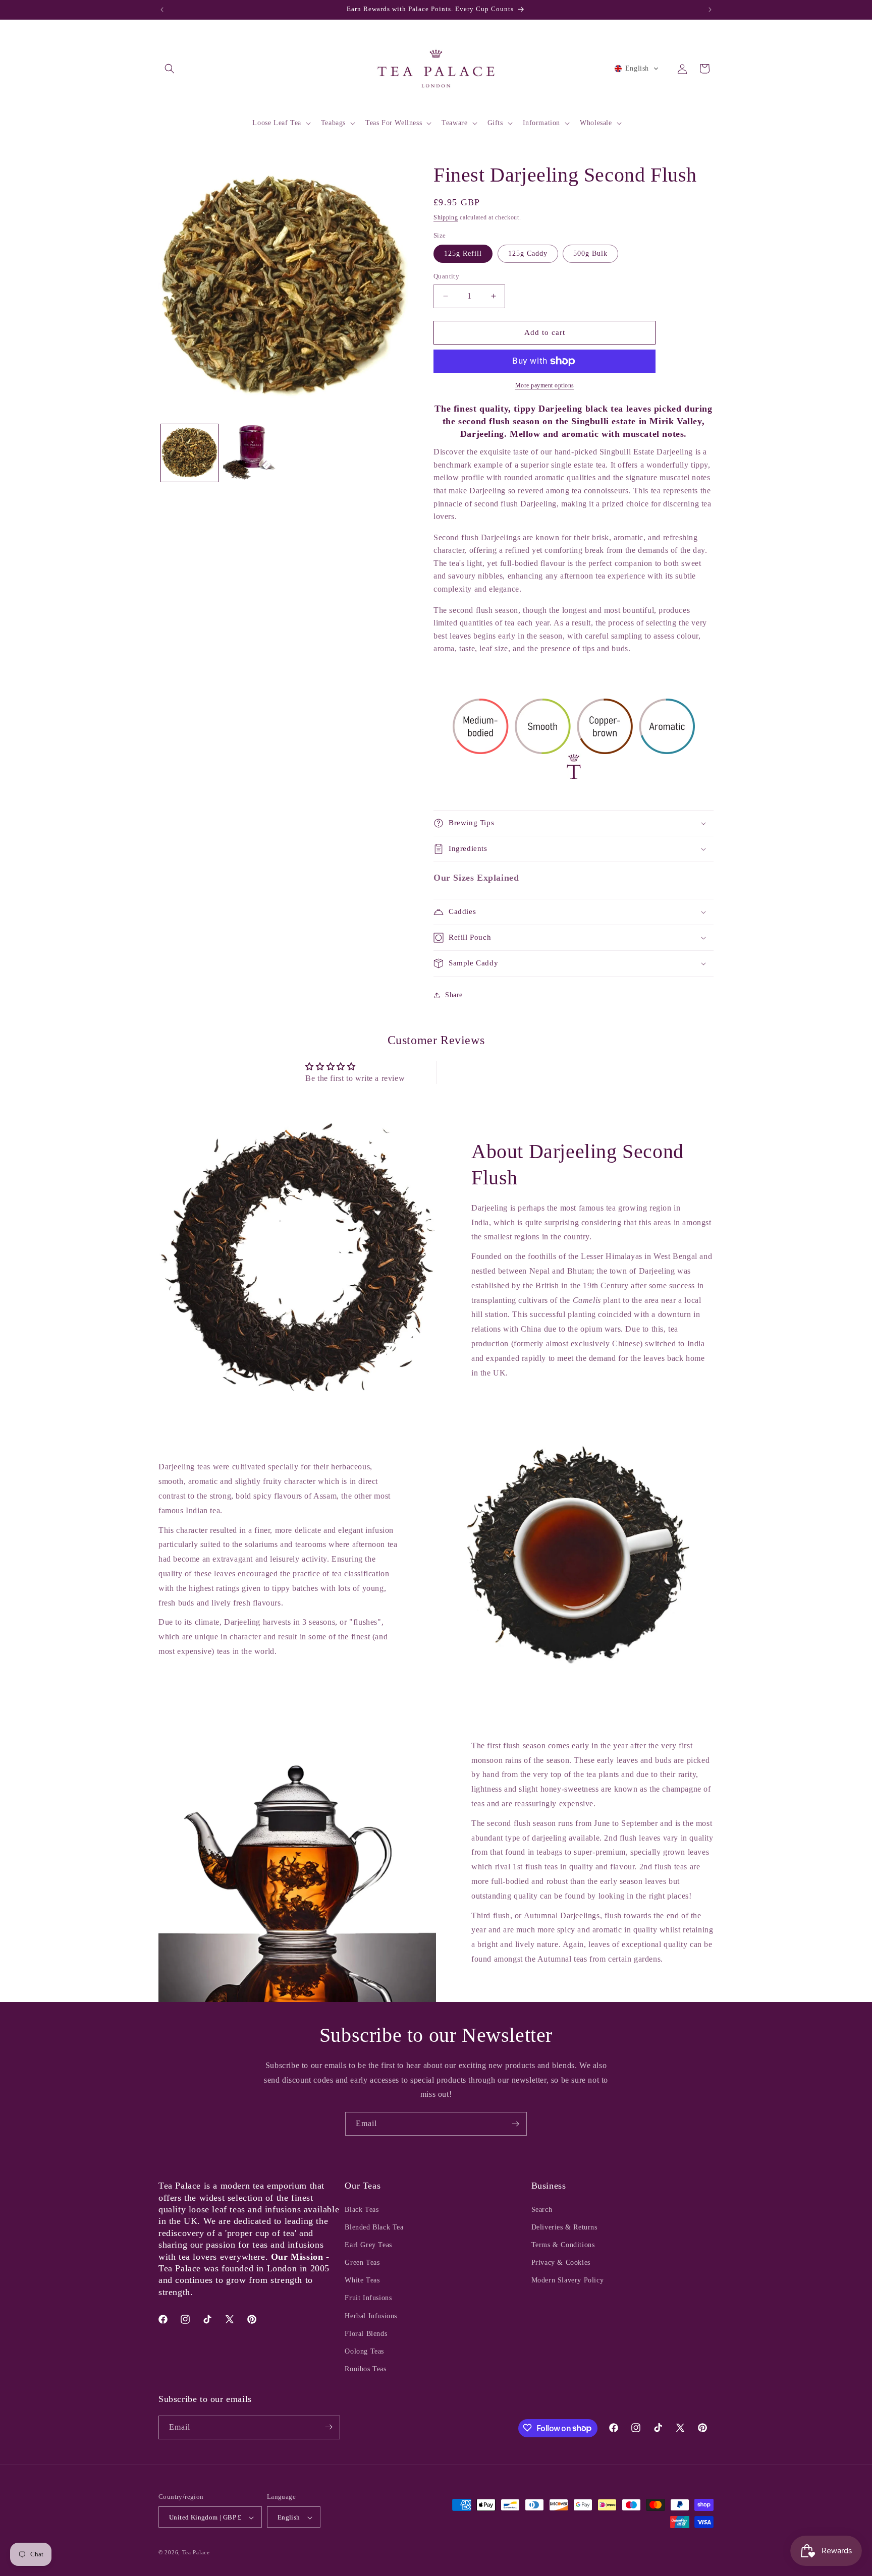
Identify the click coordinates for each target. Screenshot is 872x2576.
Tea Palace (196, 2553)
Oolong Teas (364, 2351)
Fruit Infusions (368, 2298)
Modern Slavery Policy (568, 2281)
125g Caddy (528, 253)
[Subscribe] (515, 2124)
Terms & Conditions (563, 2245)
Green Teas (362, 2263)
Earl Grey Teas (368, 2245)
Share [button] (454, 995)
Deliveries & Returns (564, 2227)
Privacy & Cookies (561, 2263)
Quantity (446, 276)
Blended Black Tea (374, 2227)
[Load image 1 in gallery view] (189, 453)
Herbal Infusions (371, 2316)
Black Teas (362, 2210)
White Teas (362, 2281)
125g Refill (463, 253)
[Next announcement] (710, 10)
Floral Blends (366, 2334)
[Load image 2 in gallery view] (252, 453)
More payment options (545, 385)
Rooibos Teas (365, 2369)
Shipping (446, 217)
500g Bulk (590, 253)
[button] (170, 69)
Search (542, 2210)
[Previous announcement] (162, 10)
